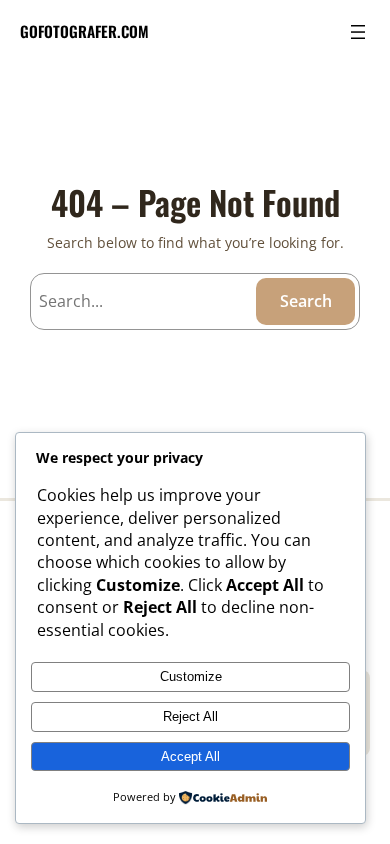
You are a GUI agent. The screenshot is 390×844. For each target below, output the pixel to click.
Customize (191, 676)
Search (306, 301)
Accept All (190, 756)
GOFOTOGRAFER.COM (84, 31)
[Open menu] (358, 32)
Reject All (190, 716)
